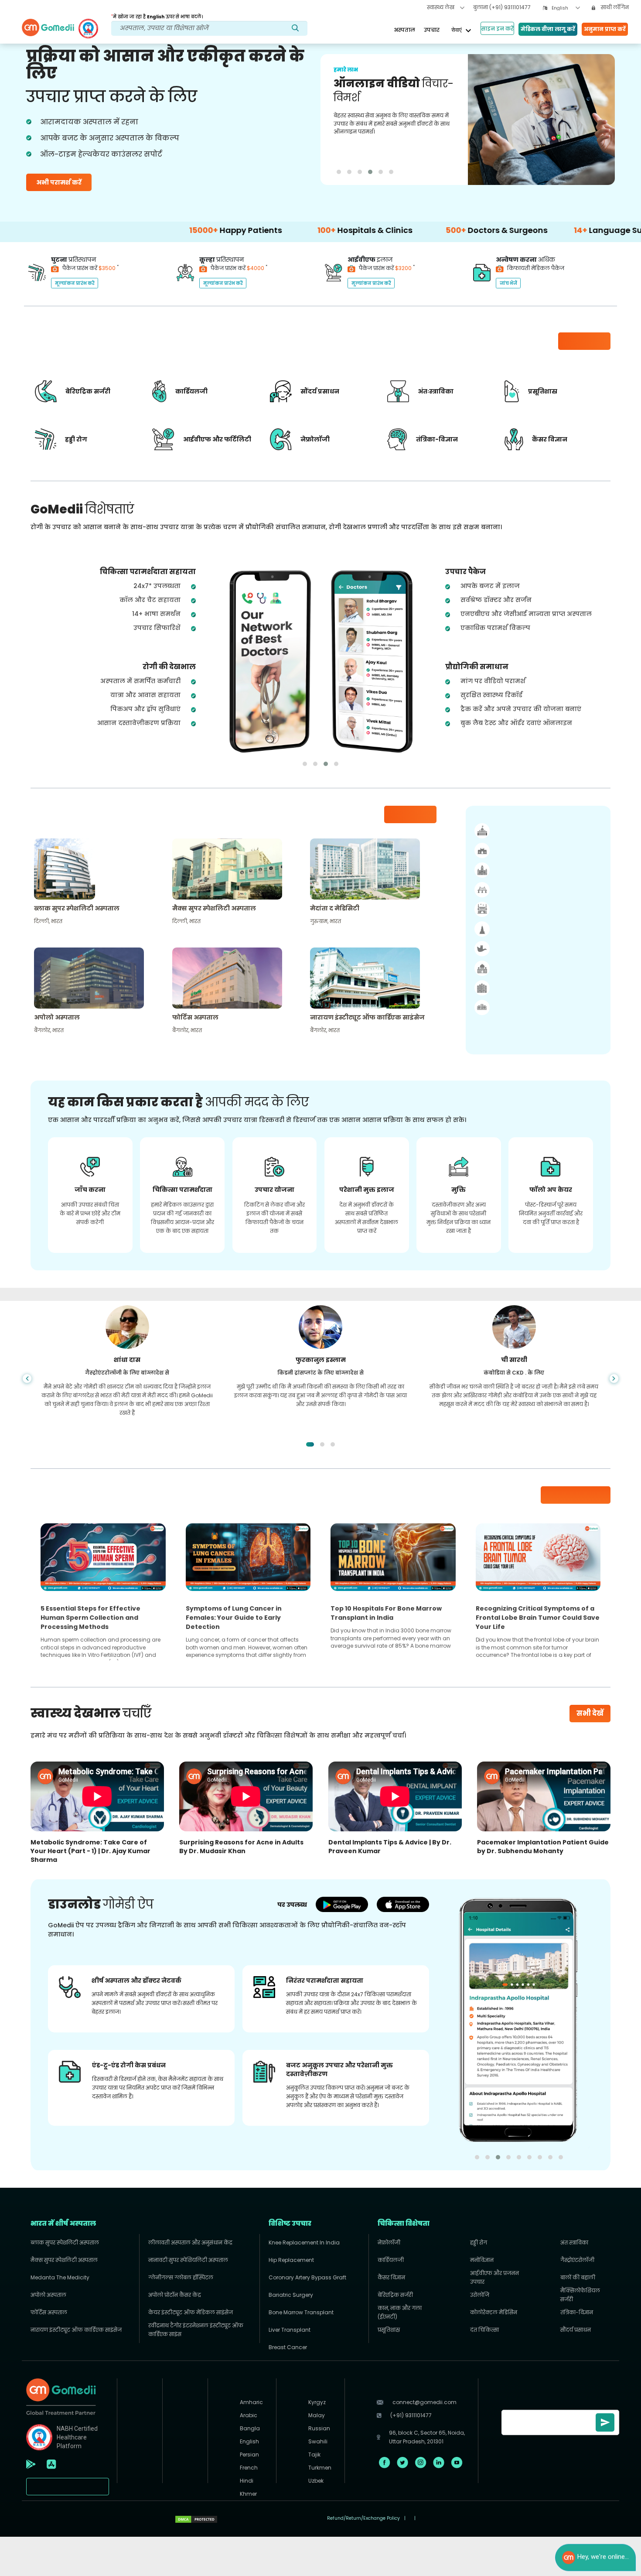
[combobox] (566, 8)
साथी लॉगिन (614, 7)
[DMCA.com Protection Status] (196, 2518)
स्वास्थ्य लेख (441, 7)
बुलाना (502, 7)
